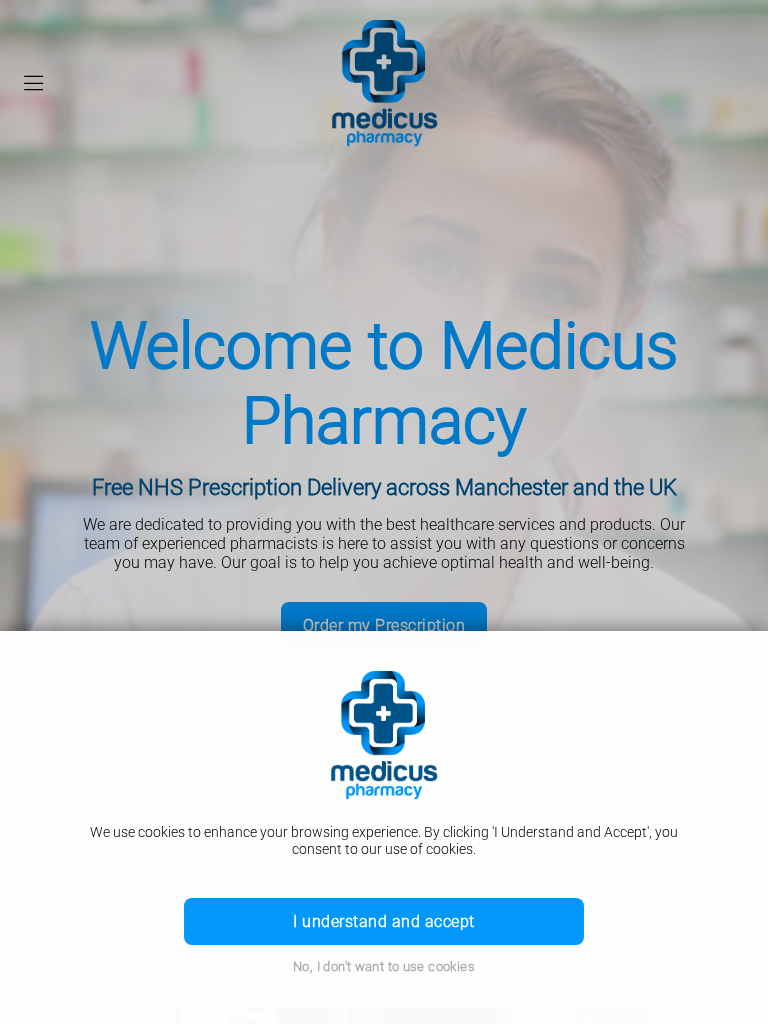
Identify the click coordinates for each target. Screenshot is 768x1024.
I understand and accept (383, 921)
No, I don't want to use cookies (384, 966)
